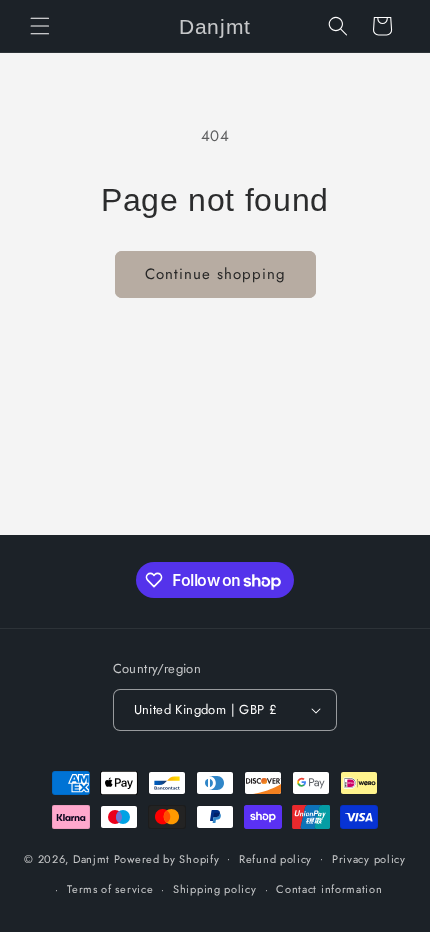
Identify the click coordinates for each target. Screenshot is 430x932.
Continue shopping (215, 274)
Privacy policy (369, 859)
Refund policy (275, 859)
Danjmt (91, 858)
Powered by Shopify (167, 858)
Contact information (329, 889)
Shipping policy (215, 889)
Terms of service (110, 889)
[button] (40, 26)
